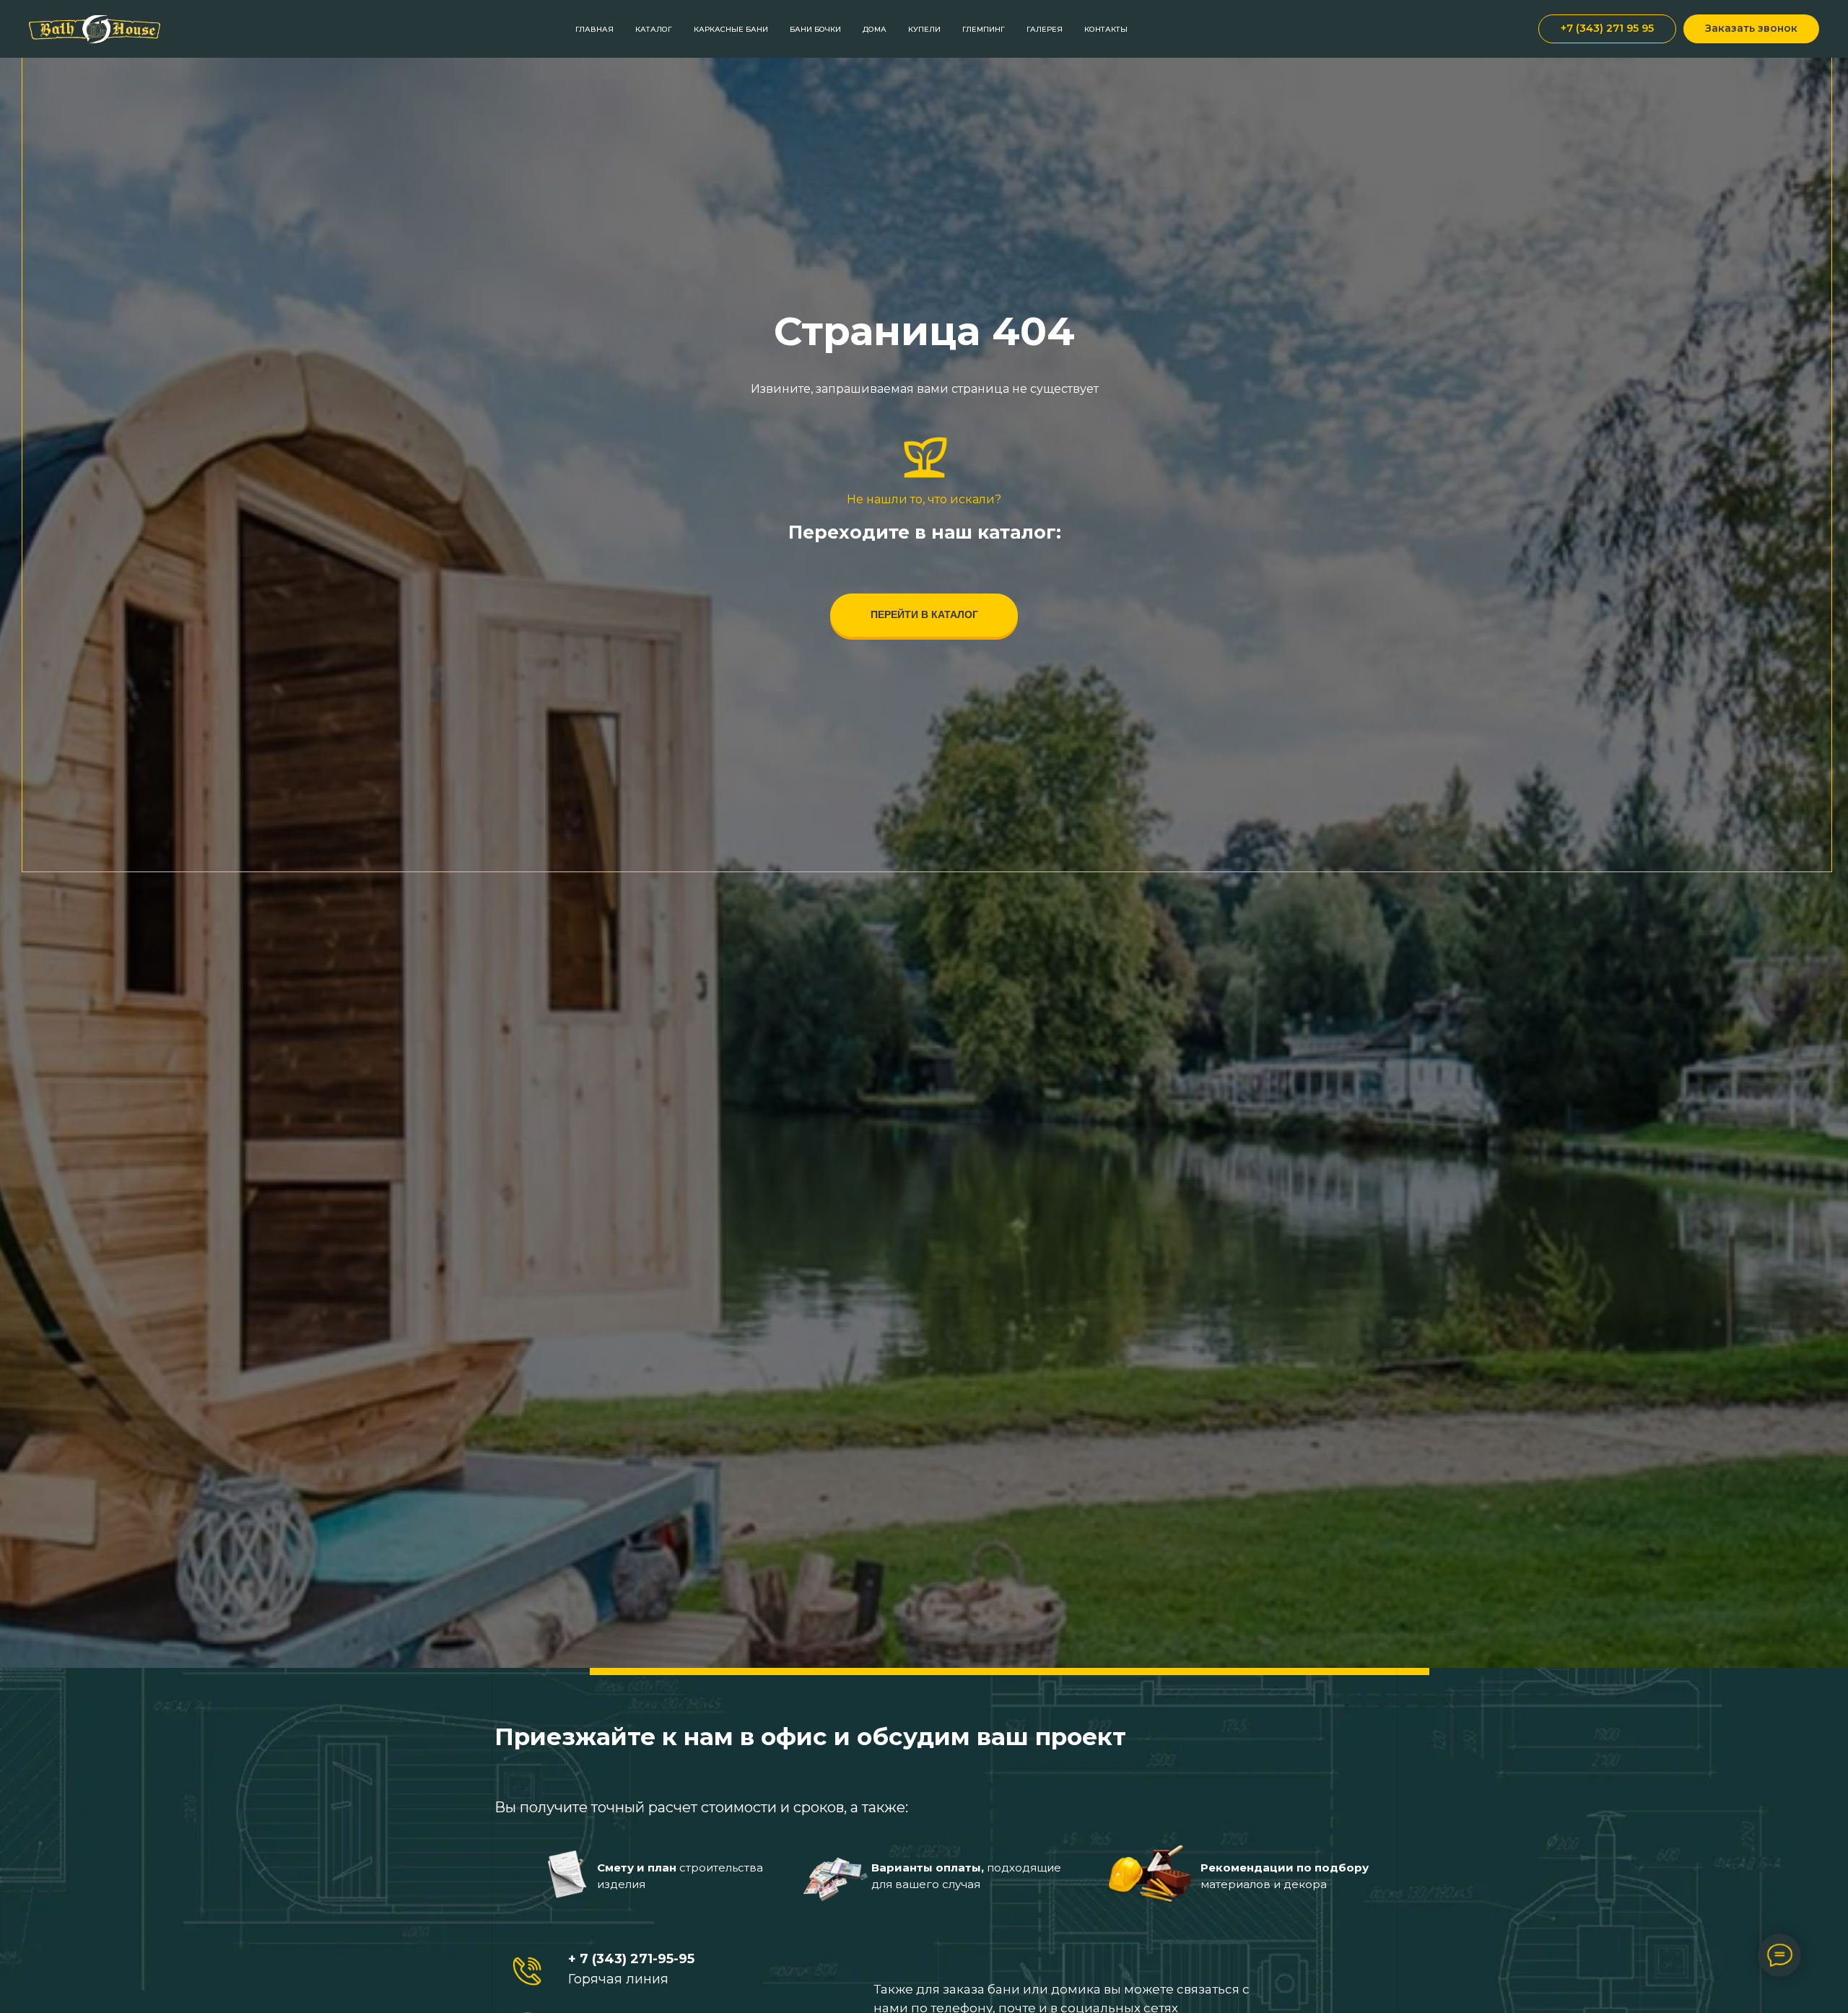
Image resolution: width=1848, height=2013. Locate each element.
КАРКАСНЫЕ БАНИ (731, 29)
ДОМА (875, 29)
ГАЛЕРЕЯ (1045, 29)
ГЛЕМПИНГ (984, 29)
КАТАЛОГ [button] (654, 29)
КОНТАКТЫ (1106, 29)
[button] (1751, 29)
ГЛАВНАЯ (594, 29)
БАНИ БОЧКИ (815, 29)
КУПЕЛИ (924, 29)
